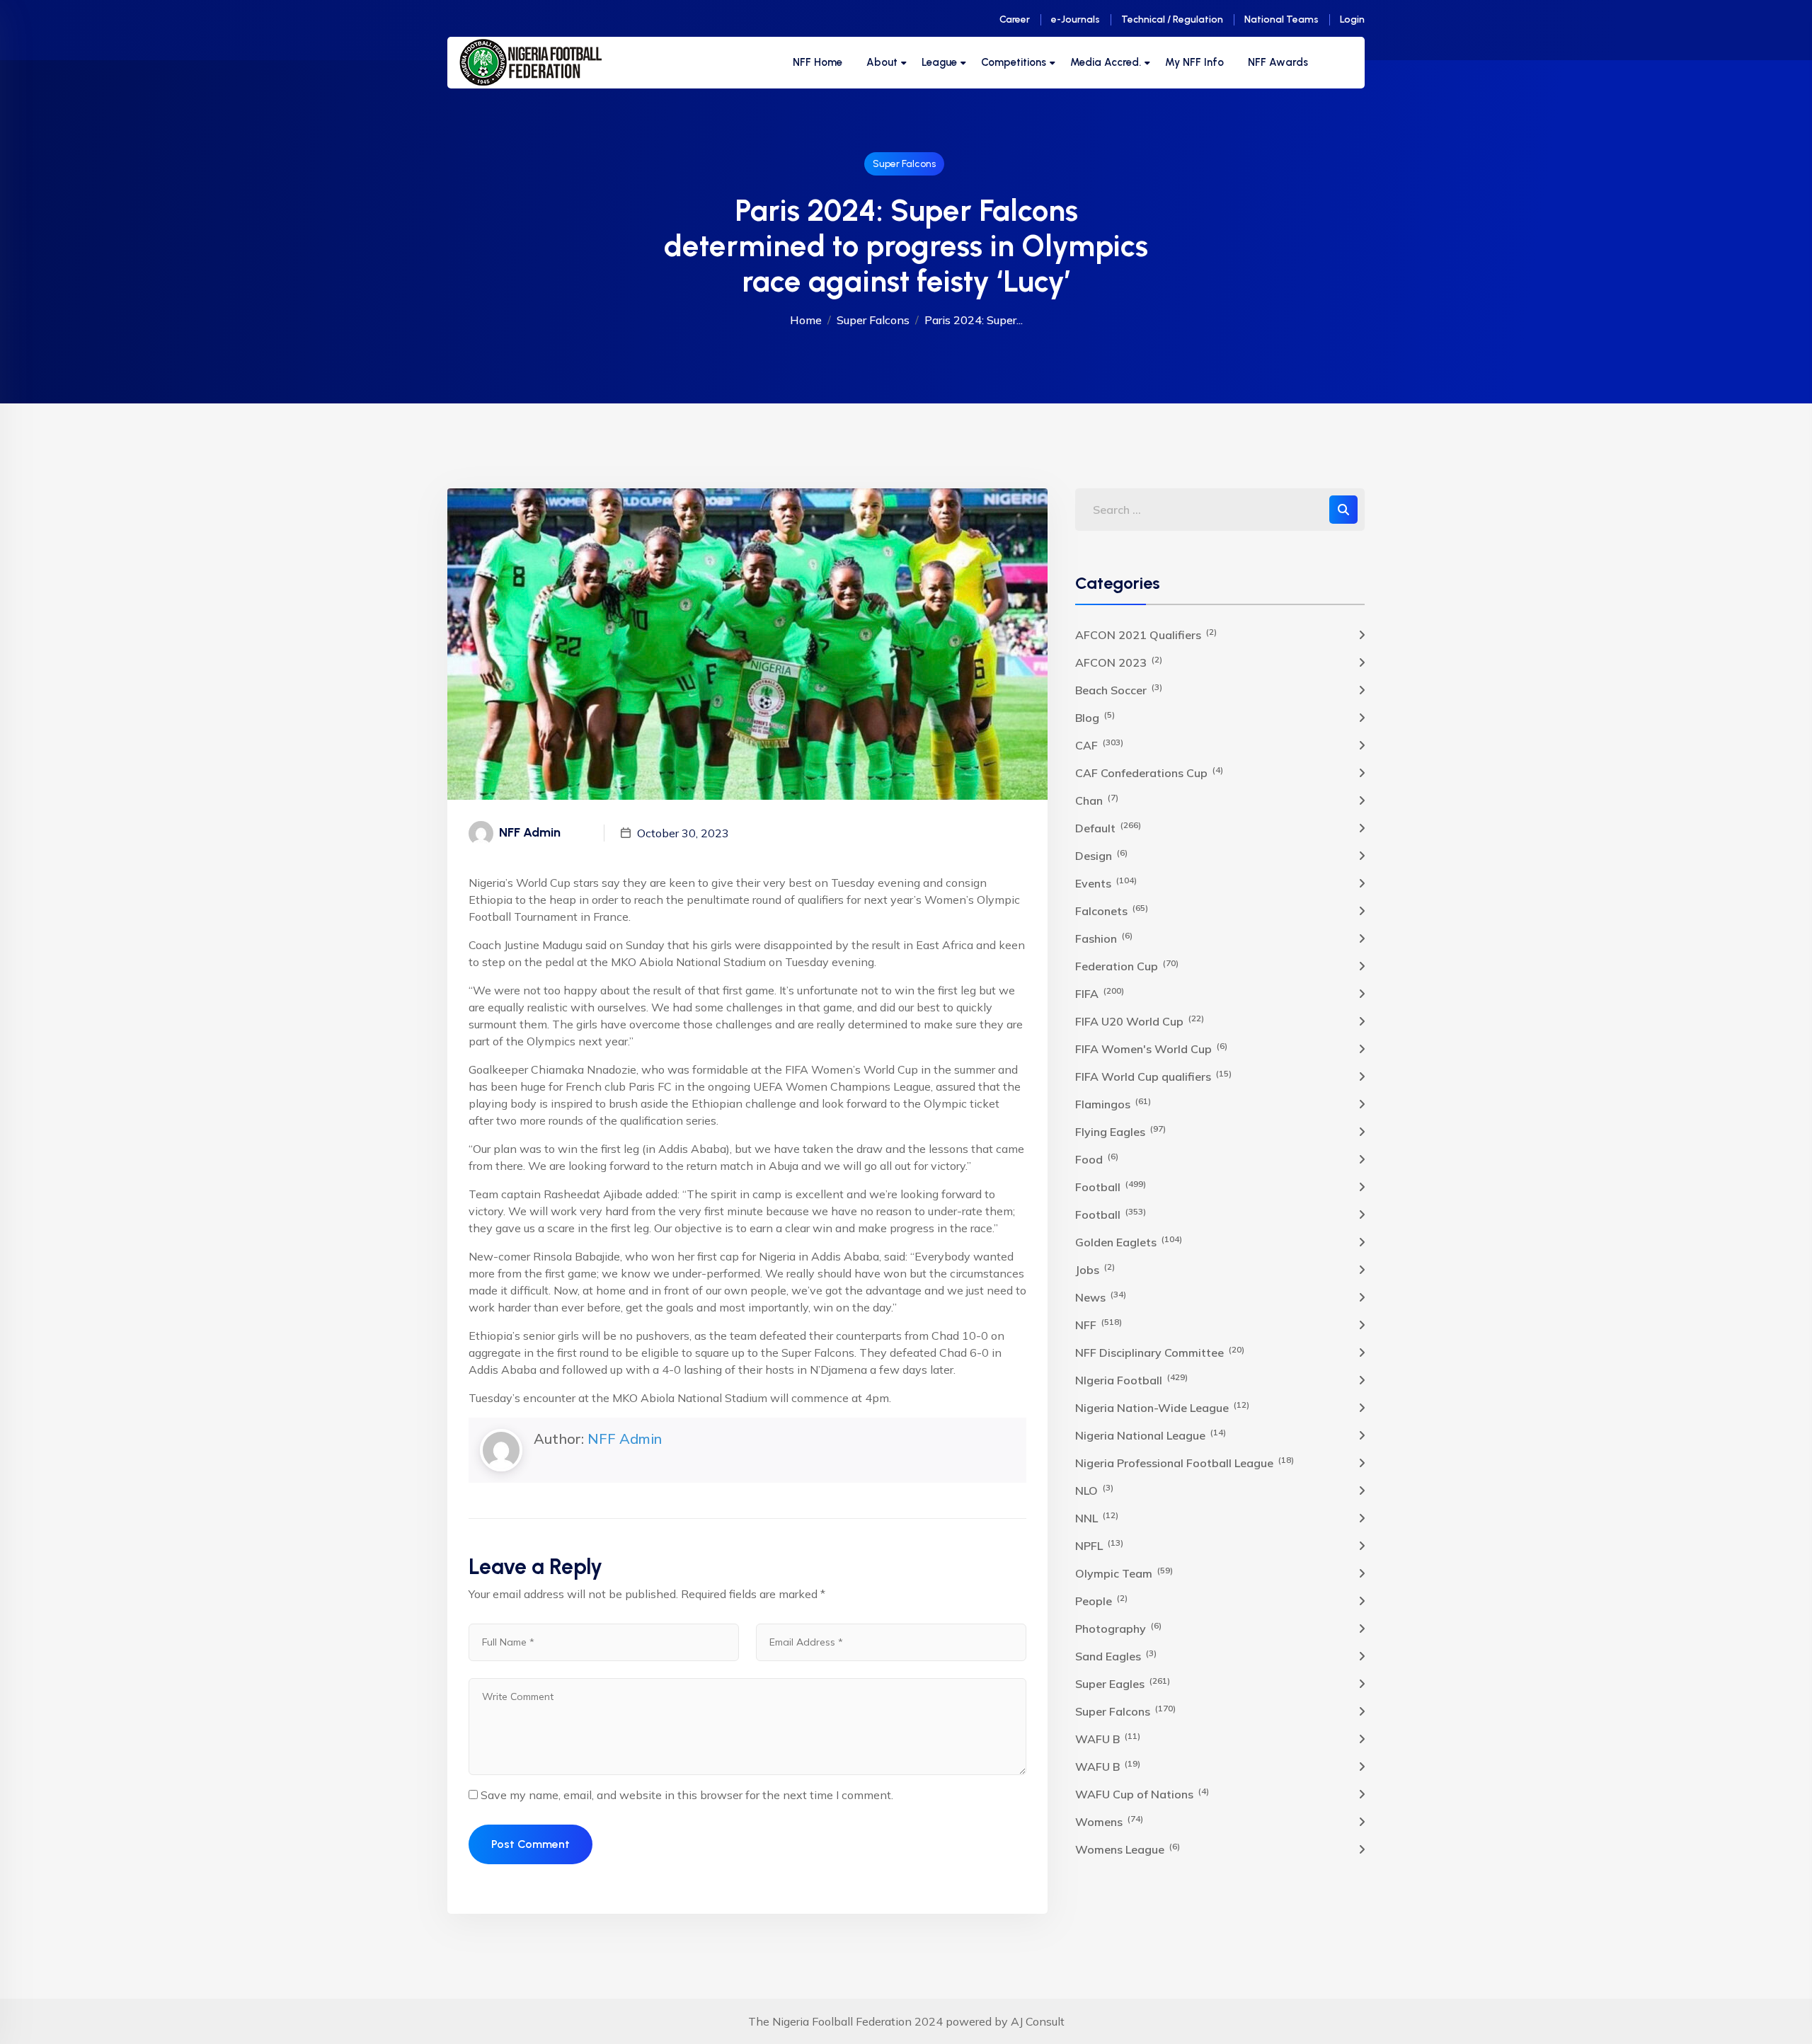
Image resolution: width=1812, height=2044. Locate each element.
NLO (1094, 1490)
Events (1106, 883)
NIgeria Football (1131, 1379)
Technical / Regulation (1172, 19)
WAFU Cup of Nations (1142, 1793)
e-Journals (1076, 19)
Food (1097, 1159)
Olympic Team (1124, 1573)
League (939, 62)
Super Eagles (1123, 1683)
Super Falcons (904, 164)
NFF (1099, 1324)
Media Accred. (1106, 62)
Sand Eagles (1116, 1655)
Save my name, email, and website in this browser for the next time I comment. (687, 1795)
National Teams (1281, 19)
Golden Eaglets (1129, 1241)
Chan (1097, 800)
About (882, 62)
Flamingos (1113, 1103)
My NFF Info (1194, 62)
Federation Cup (1127, 965)
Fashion (1104, 938)
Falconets (1112, 910)
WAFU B (1108, 1738)
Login (1352, 19)
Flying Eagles (1120, 1131)
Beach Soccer (1119, 689)
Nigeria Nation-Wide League (1162, 1407)
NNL (1097, 1517)
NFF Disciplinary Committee (1160, 1352)
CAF (1099, 745)
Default (1108, 827)
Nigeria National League (1151, 1435)
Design (1101, 855)
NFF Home (818, 62)
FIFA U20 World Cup (1140, 1021)
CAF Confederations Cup (1149, 772)
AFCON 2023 (1119, 662)
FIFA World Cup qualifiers (1153, 1076)
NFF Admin (625, 1439)
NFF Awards (1278, 62)
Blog (1095, 717)
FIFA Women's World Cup (1151, 1048)
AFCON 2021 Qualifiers (1146, 634)
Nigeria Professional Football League (1185, 1462)
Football (1111, 1186)
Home (806, 320)
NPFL (1099, 1545)
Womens (1109, 1821)
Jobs (1095, 1269)
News (1101, 1297)
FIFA (1100, 993)
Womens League (1128, 1849)
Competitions (1014, 62)
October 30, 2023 (683, 833)
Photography (1118, 1628)
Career (1015, 19)
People (1101, 1600)
